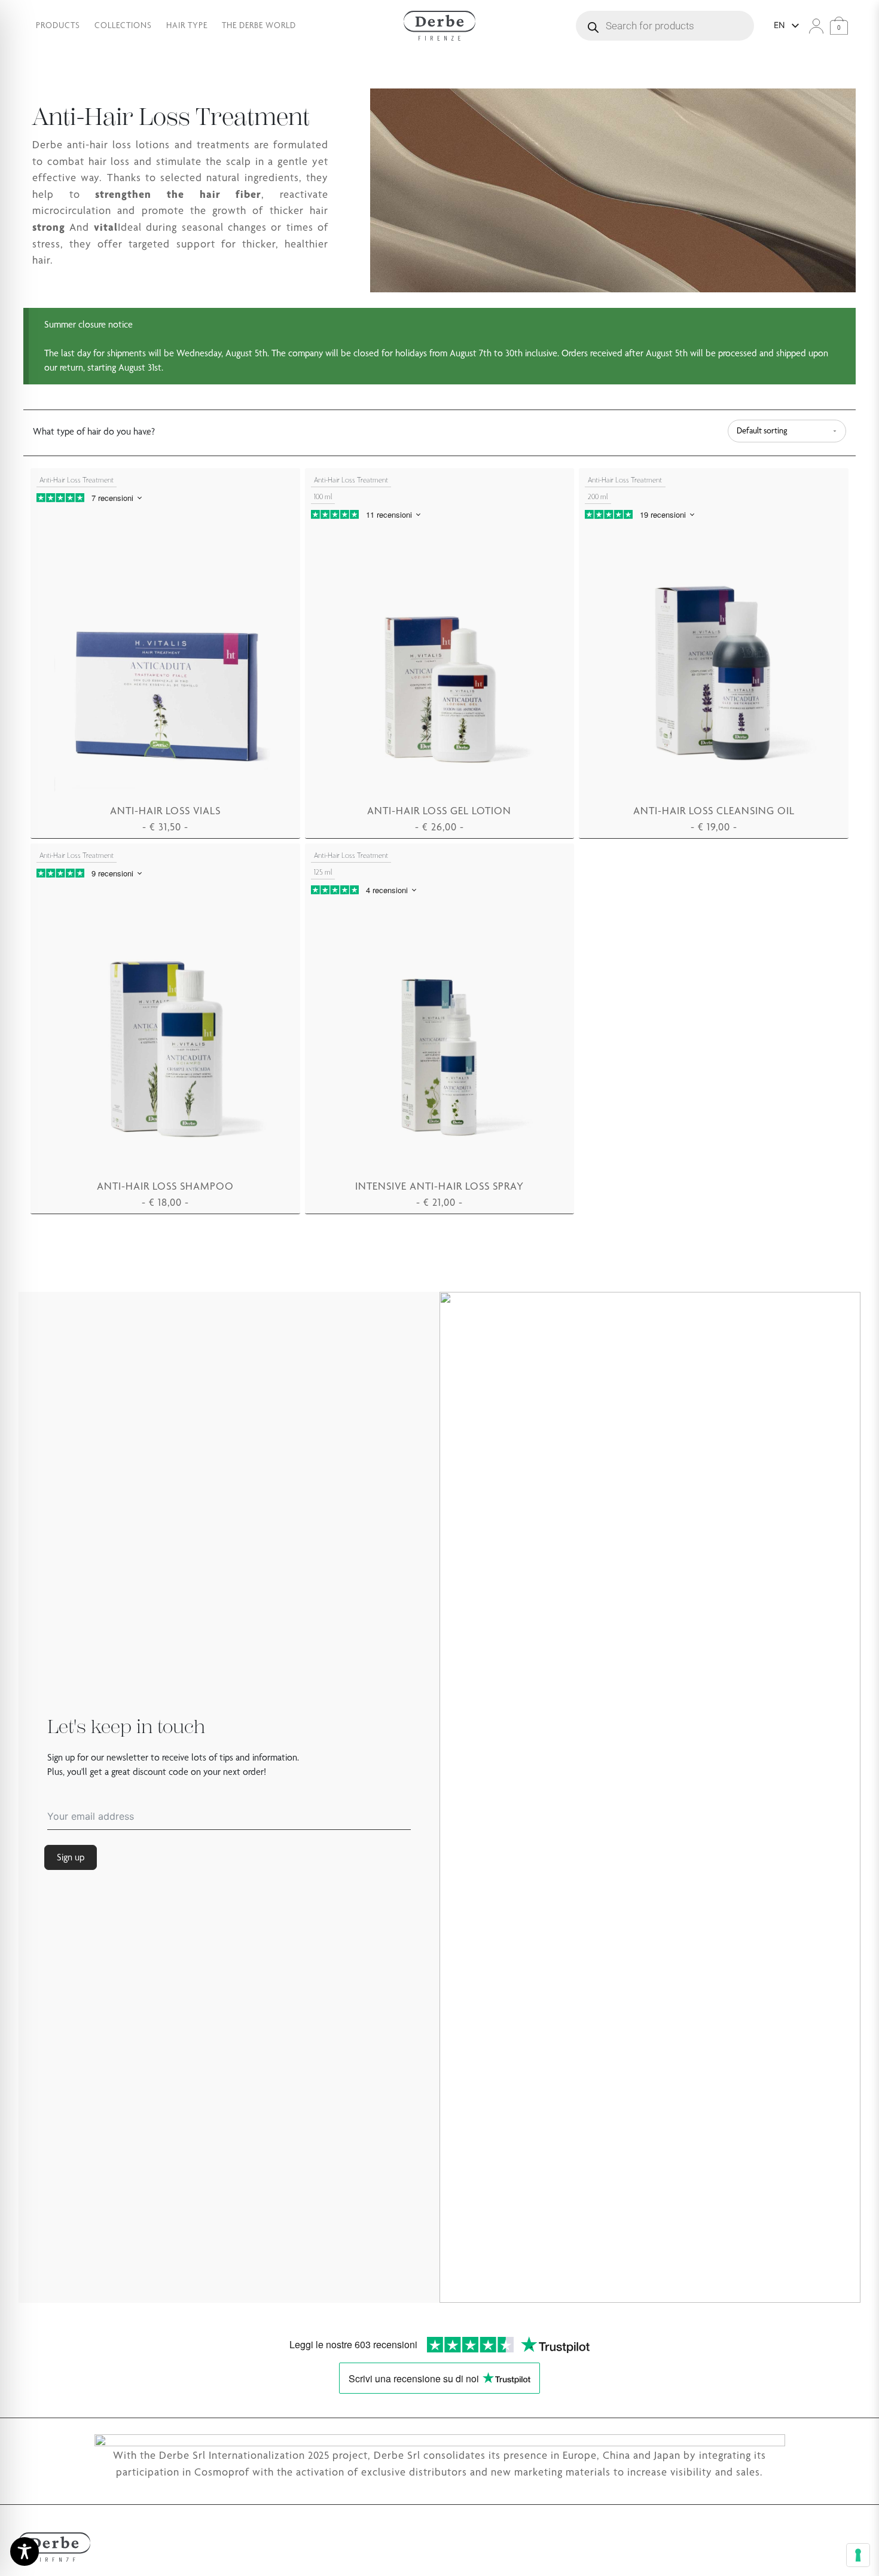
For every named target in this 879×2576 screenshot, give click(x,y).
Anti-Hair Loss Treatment (77, 480)
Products (58, 25)
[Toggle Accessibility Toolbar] (25, 2551)
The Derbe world (259, 25)
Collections (123, 25)
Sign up (71, 1857)
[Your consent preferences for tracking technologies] (858, 2555)
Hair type (187, 25)
